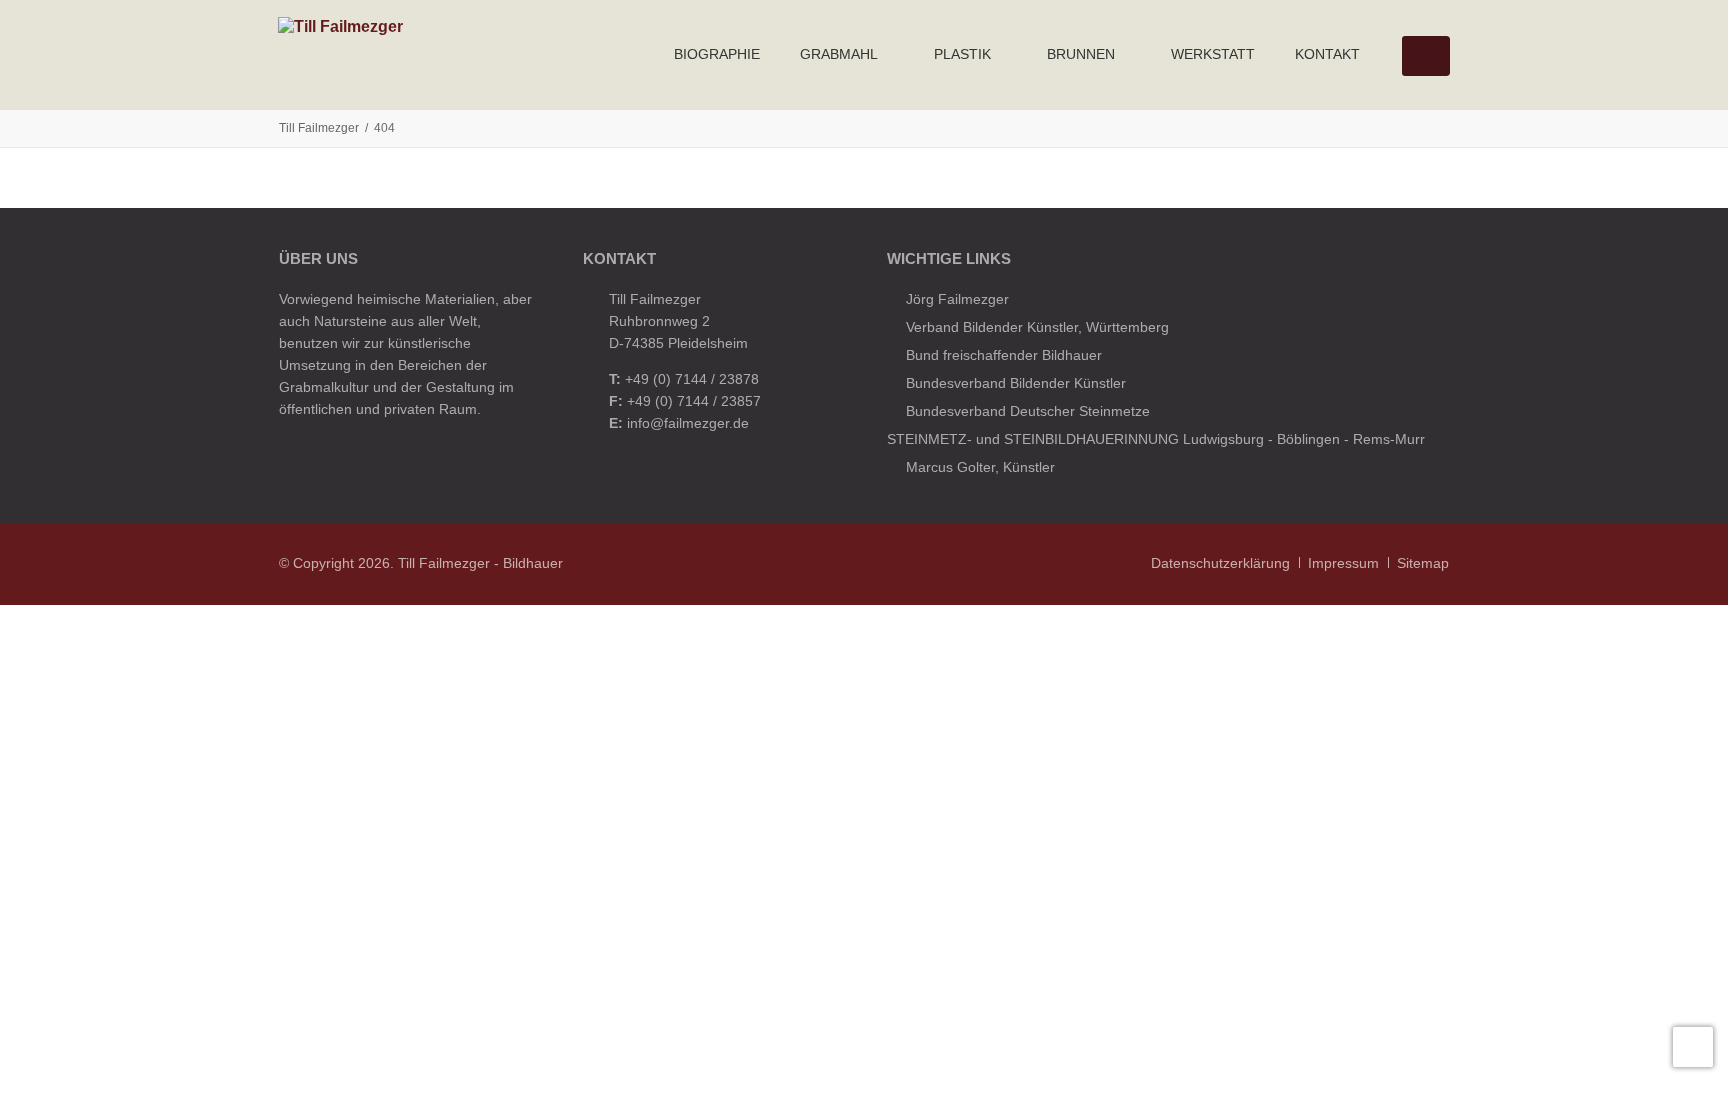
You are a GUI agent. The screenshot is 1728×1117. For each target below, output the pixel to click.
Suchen (1425, 56)
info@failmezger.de (688, 423)
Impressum (1343, 563)
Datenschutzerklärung (1220, 563)
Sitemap (1423, 563)
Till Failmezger (319, 128)
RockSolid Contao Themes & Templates (692, 563)
